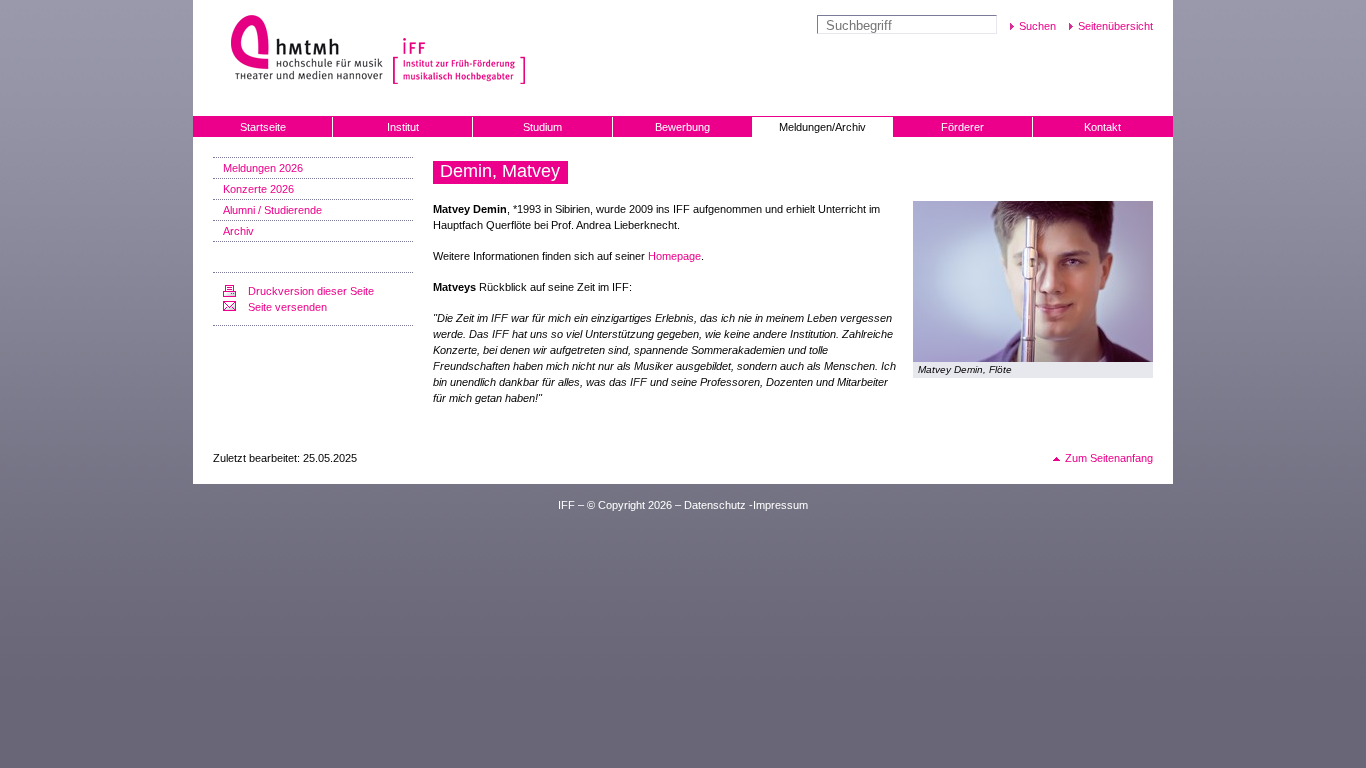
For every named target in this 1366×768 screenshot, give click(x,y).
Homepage (674, 256)
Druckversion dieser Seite (311, 291)
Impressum (780, 505)
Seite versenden (287, 307)
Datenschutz (715, 505)
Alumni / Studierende (272, 210)
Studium (542, 127)
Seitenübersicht (1115, 26)
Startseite (263, 127)
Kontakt (1102, 127)
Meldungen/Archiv (822, 127)
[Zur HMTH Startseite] (300, 49)
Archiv (238, 231)
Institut (403, 127)
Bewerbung (682, 127)
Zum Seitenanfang (1109, 458)
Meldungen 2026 (263, 168)
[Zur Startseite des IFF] (456, 49)
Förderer (962, 127)
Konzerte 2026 (258, 189)
